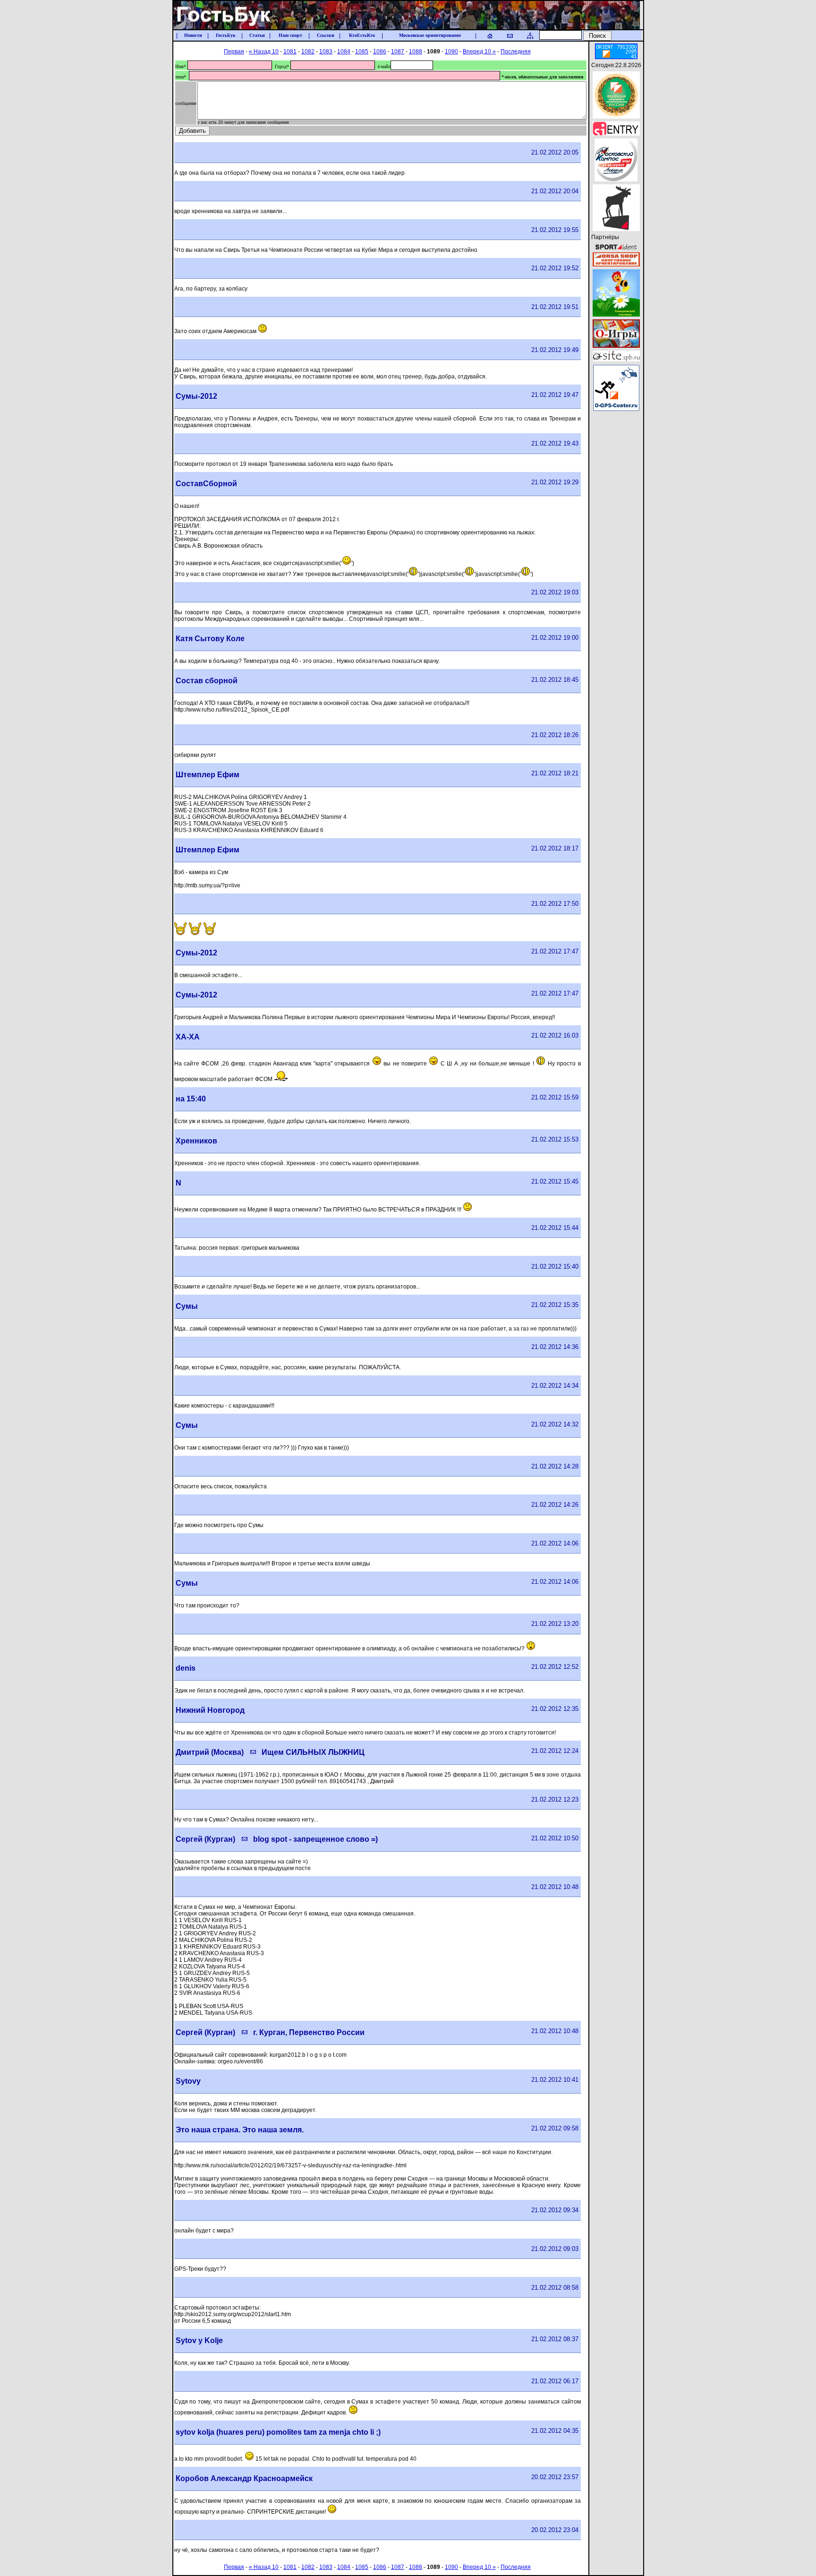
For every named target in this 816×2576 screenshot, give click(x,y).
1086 (380, 52)
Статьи (257, 35)
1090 (451, 52)
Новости (193, 35)
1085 (362, 52)
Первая (234, 52)
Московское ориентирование (430, 35)
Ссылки (326, 35)
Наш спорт (290, 35)
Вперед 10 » (479, 52)
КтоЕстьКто (362, 35)
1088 (416, 52)
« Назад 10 (264, 52)
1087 (398, 52)
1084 (344, 52)
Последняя (516, 52)
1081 (290, 52)
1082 (308, 52)
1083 (326, 52)
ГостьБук (226, 35)
